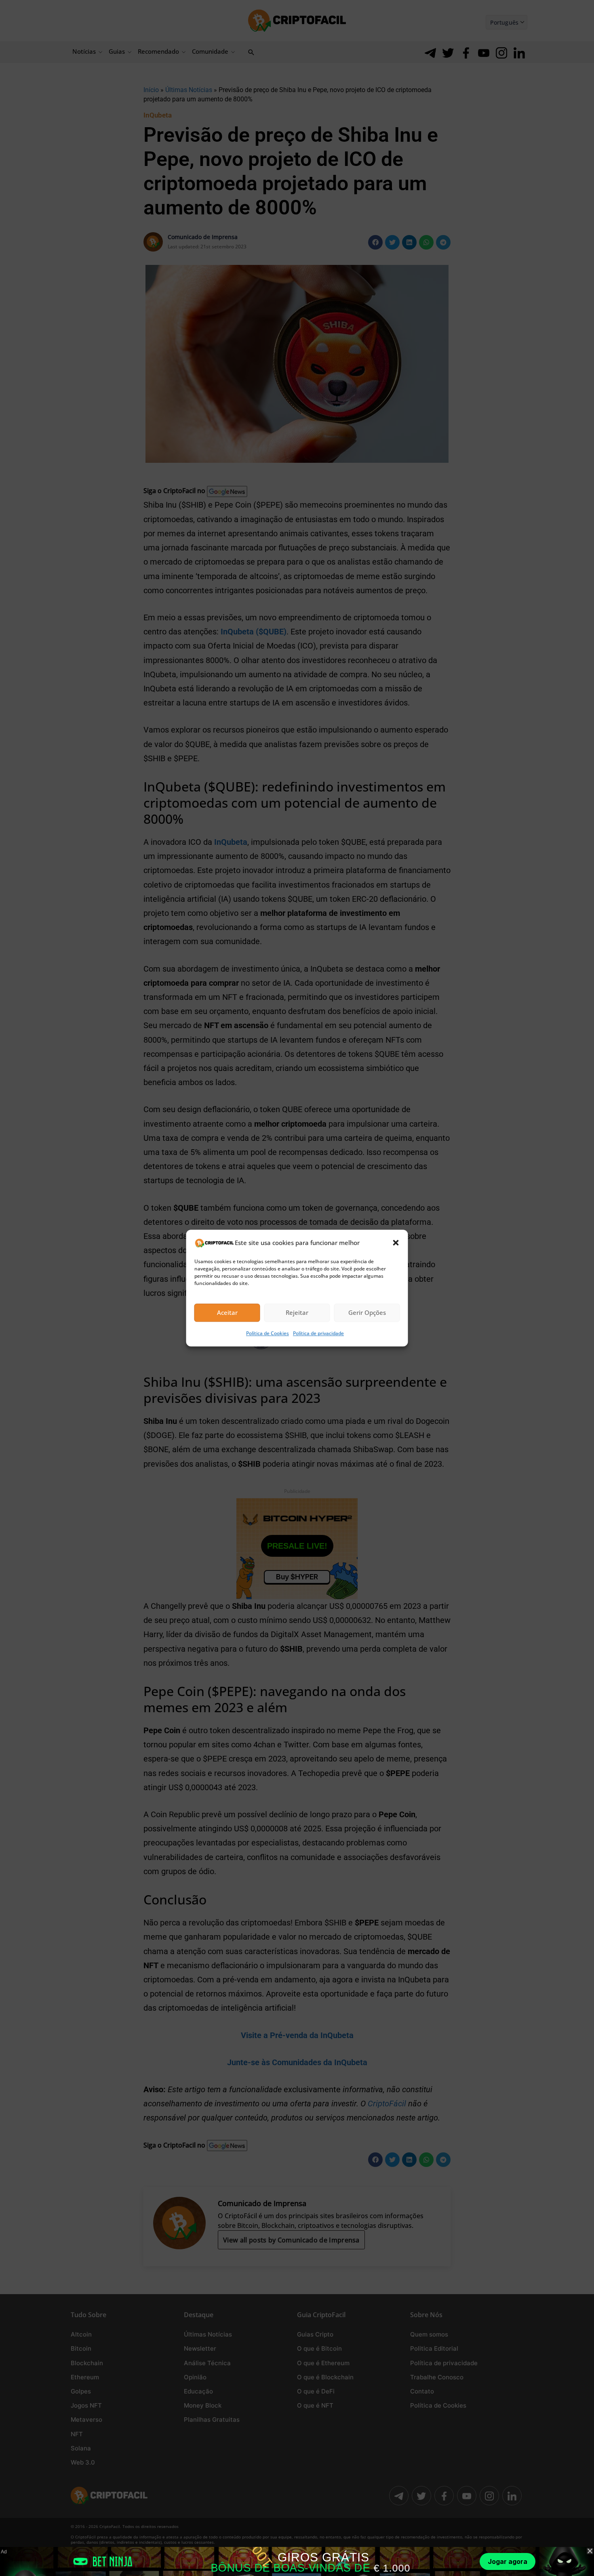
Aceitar (227, 1313)
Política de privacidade (318, 1333)
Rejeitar (297, 1313)
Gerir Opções (367, 1313)
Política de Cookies (268, 1333)
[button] (396, 1243)
